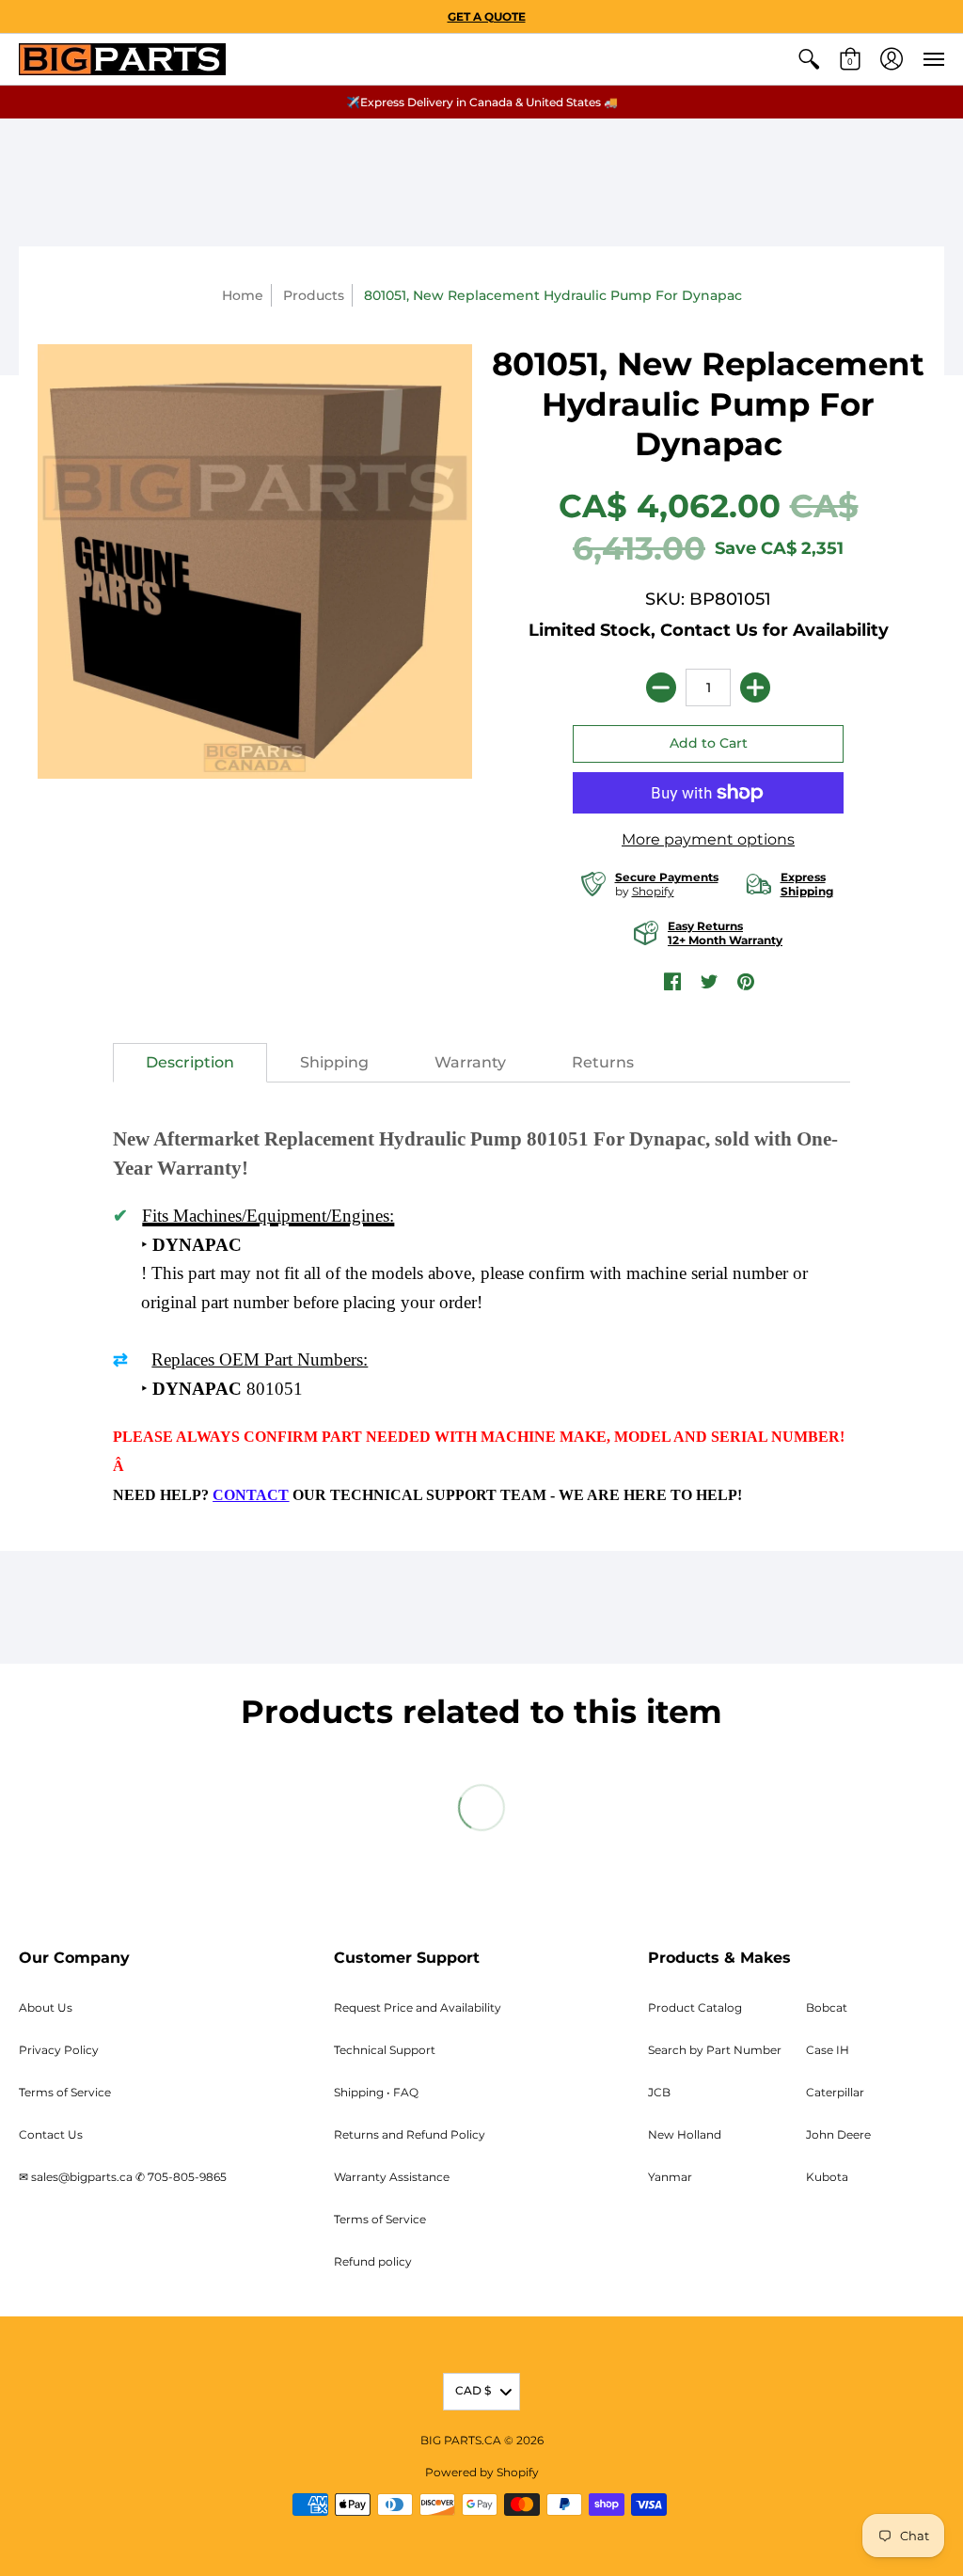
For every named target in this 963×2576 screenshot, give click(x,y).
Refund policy (373, 2261)
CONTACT (251, 1495)
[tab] (190, 1063)
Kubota (827, 2177)
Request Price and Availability (418, 2007)
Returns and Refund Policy (410, 2134)
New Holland (685, 2134)
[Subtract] (661, 687)
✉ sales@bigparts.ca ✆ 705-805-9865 (123, 2177)
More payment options (708, 839)
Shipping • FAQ (376, 2092)
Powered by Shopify (482, 2472)
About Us (46, 2007)
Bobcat (827, 2007)
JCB (659, 2092)
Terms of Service (65, 2092)
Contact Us (51, 2134)
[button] (809, 59)
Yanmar (670, 2177)
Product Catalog (695, 2007)
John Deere (838, 2134)
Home (243, 295)
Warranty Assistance (392, 2177)
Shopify (653, 891)
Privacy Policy (59, 2050)
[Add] (755, 687)
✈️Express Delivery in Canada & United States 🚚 (482, 102)
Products (314, 295)
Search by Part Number (715, 2050)
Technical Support (385, 2050)
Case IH (828, 2050)
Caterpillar (835, 2092)
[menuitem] (809, 59)
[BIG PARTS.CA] (122, 59)
